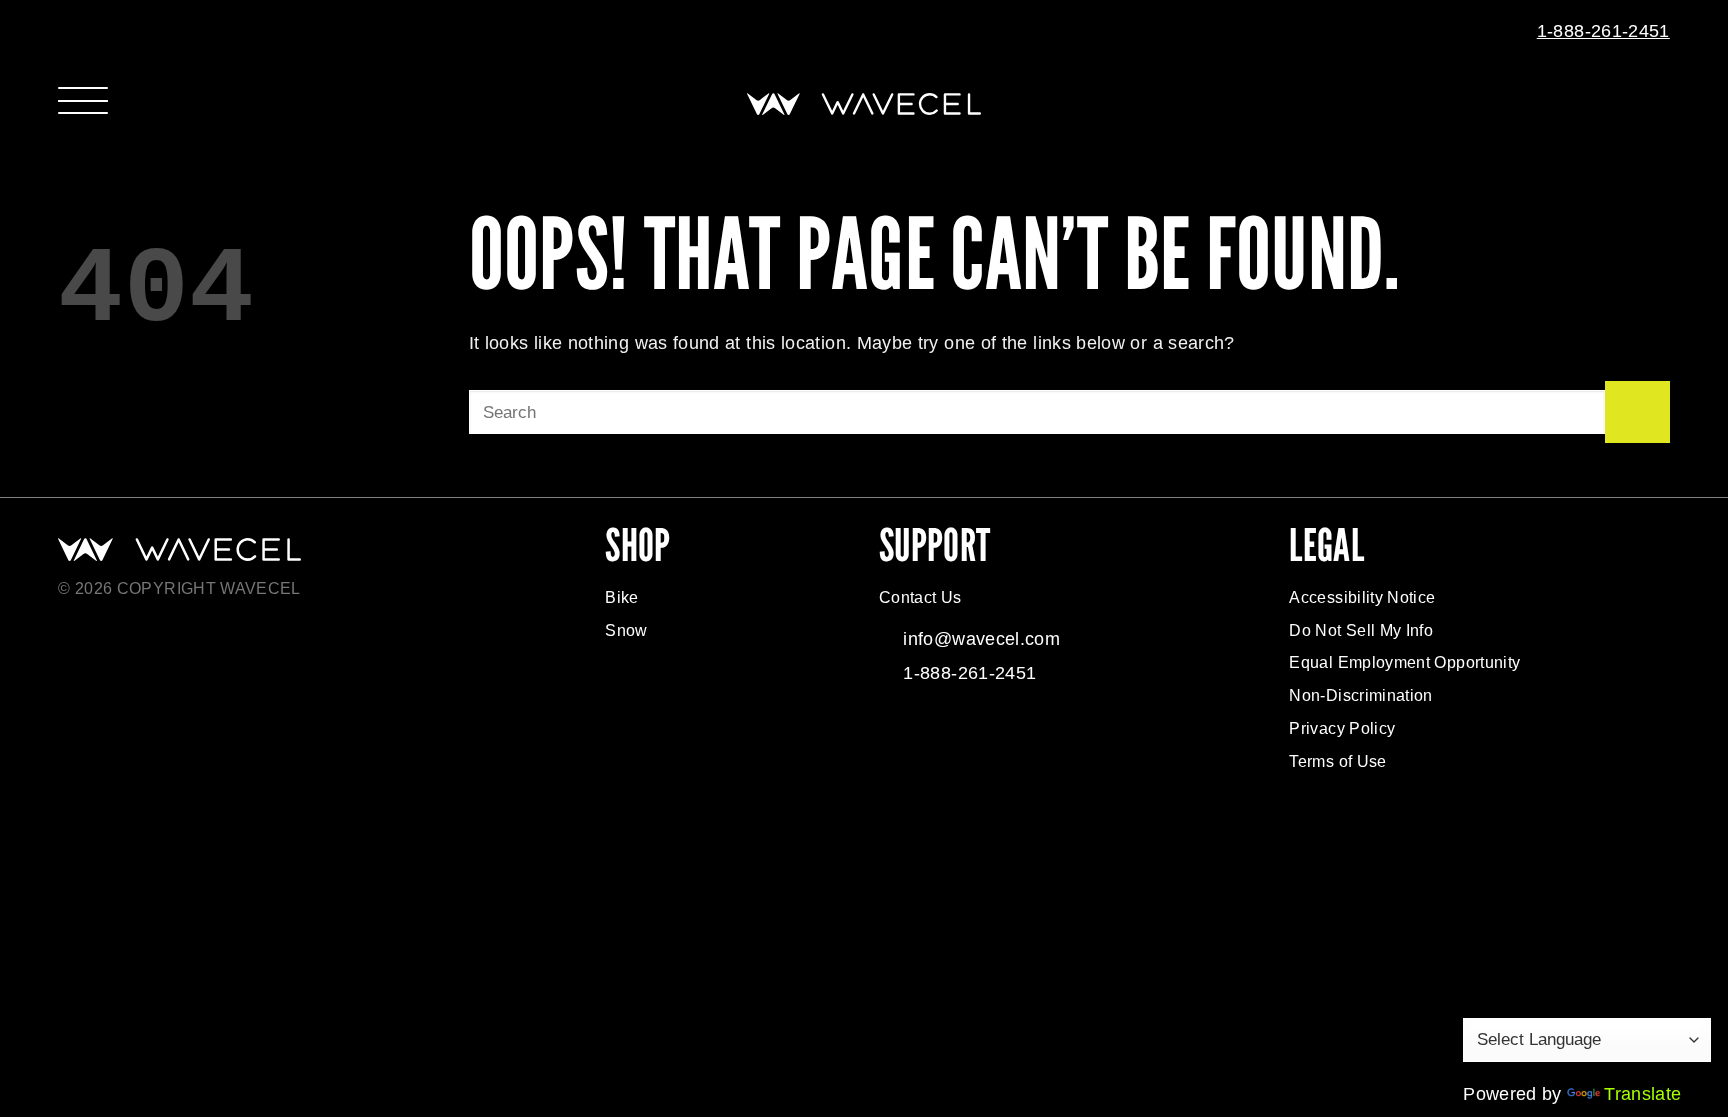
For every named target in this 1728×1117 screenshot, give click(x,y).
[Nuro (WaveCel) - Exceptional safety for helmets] (864, 104)
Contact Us (920, 597)
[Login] (1638, 104)
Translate (1642, 1094)
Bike (621, 597)
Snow (626, 630)
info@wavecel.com (981, 639)
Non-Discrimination (1360, 695)
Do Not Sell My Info (1361, 630)
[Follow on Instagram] (942, 735)
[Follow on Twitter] (984, 735)
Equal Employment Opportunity (1404, 662)
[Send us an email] (1503, 32)
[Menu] (83, 98)
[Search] (1598, 104)
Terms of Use (1337, 761)
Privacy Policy (1342, 728)
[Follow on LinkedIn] (1026, 735)
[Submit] (1637, 412)
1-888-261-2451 (1603, 31)
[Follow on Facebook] (900, 735)
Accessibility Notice (1362, 597)
